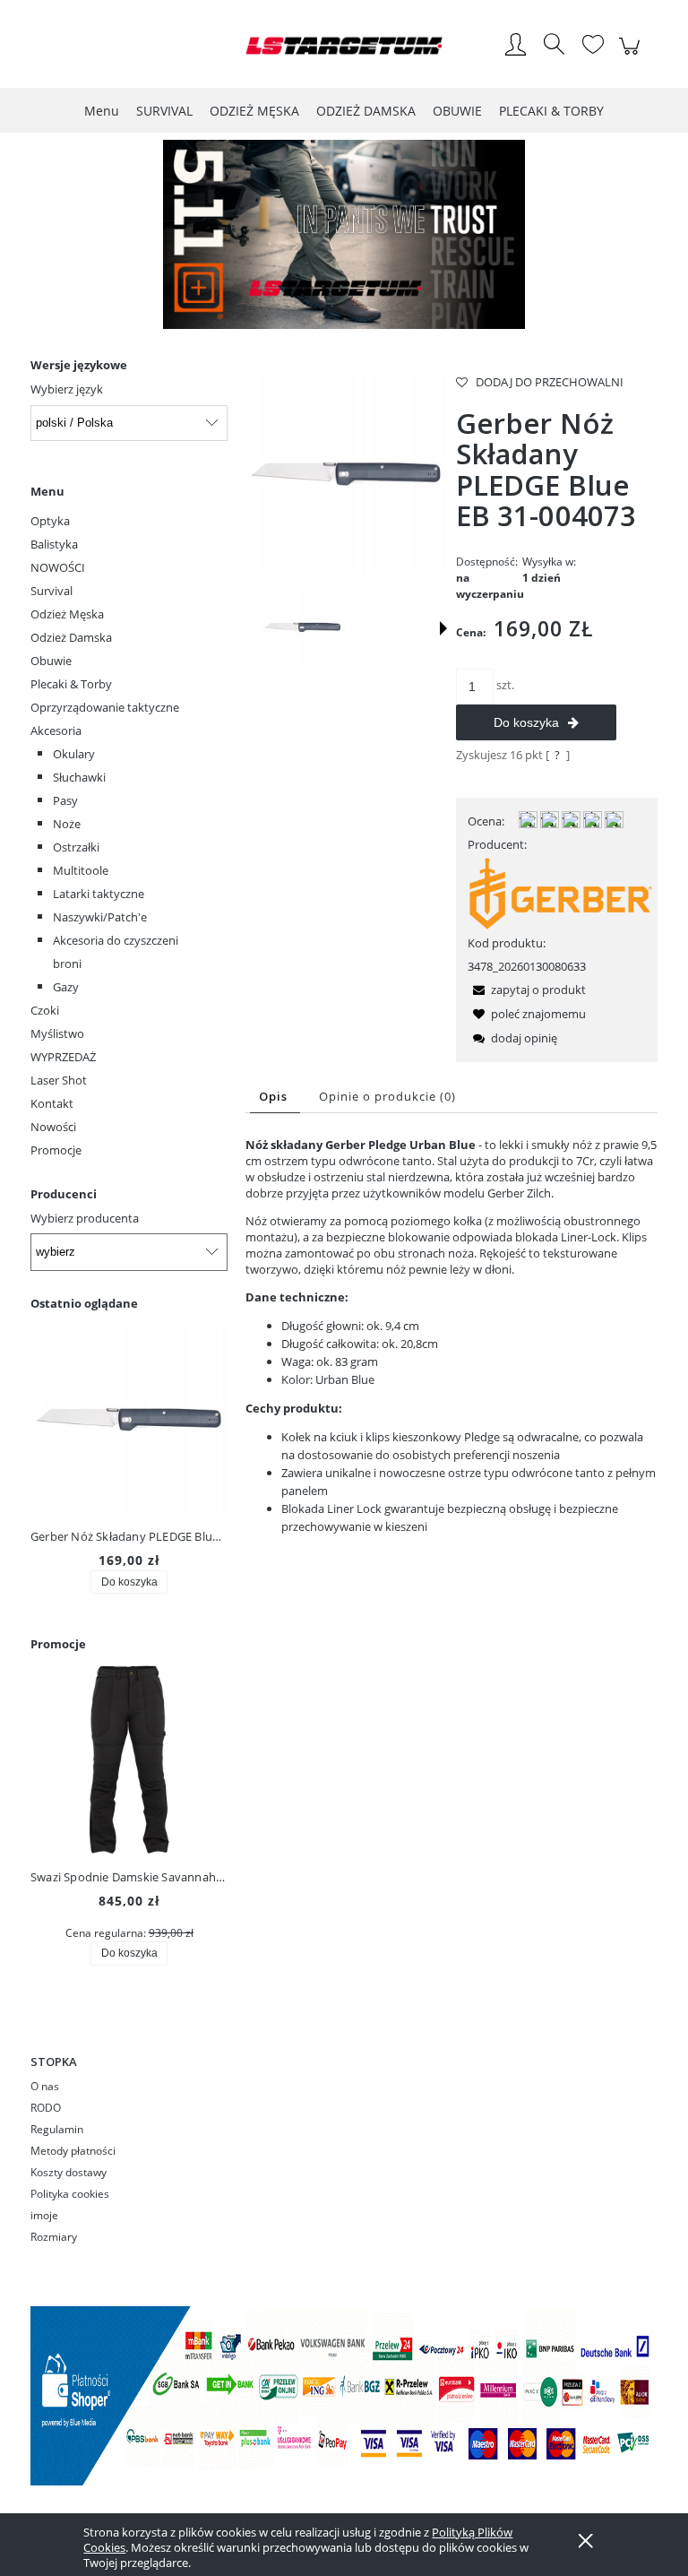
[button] (443, 628)
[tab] (275, 1097)
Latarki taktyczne (99, 894)
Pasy (65, 800)
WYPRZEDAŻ (63, 1057)
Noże (67, 824)
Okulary (74, 754)
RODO (46, 2108)
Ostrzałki (76, 847)
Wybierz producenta (85, 1218)
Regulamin (57, 2129)
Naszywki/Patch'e (100, 917)
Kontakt (52, 1103)
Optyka (50, 521)
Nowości (53, 1127)
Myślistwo (57, 1033)
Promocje (56, 1150)
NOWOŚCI (58, 567)
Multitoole (81, 870)
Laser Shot (59, 1080)
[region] (344, 234)
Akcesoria (56, 730)
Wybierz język (67, 389)
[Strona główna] (344, 46)
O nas (45, 2086)
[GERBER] (561, 892)
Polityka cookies (70, 2194)
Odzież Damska (71, 637)
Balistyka (54, 544)
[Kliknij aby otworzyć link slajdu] (344, 234)
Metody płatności (73, 2151)
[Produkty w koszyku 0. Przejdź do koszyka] (632, 56)
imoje (44, 2215)
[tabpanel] (451, 1336)
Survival (52, 591)
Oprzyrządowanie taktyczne (105, 707)
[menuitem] (102, 111)
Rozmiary (54, 2237)
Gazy (66, 987)
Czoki (45, 1010)
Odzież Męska (67, 614)
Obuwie (51, 661)
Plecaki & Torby (71, 684)
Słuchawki (79, 777)
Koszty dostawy (69, 2172)
